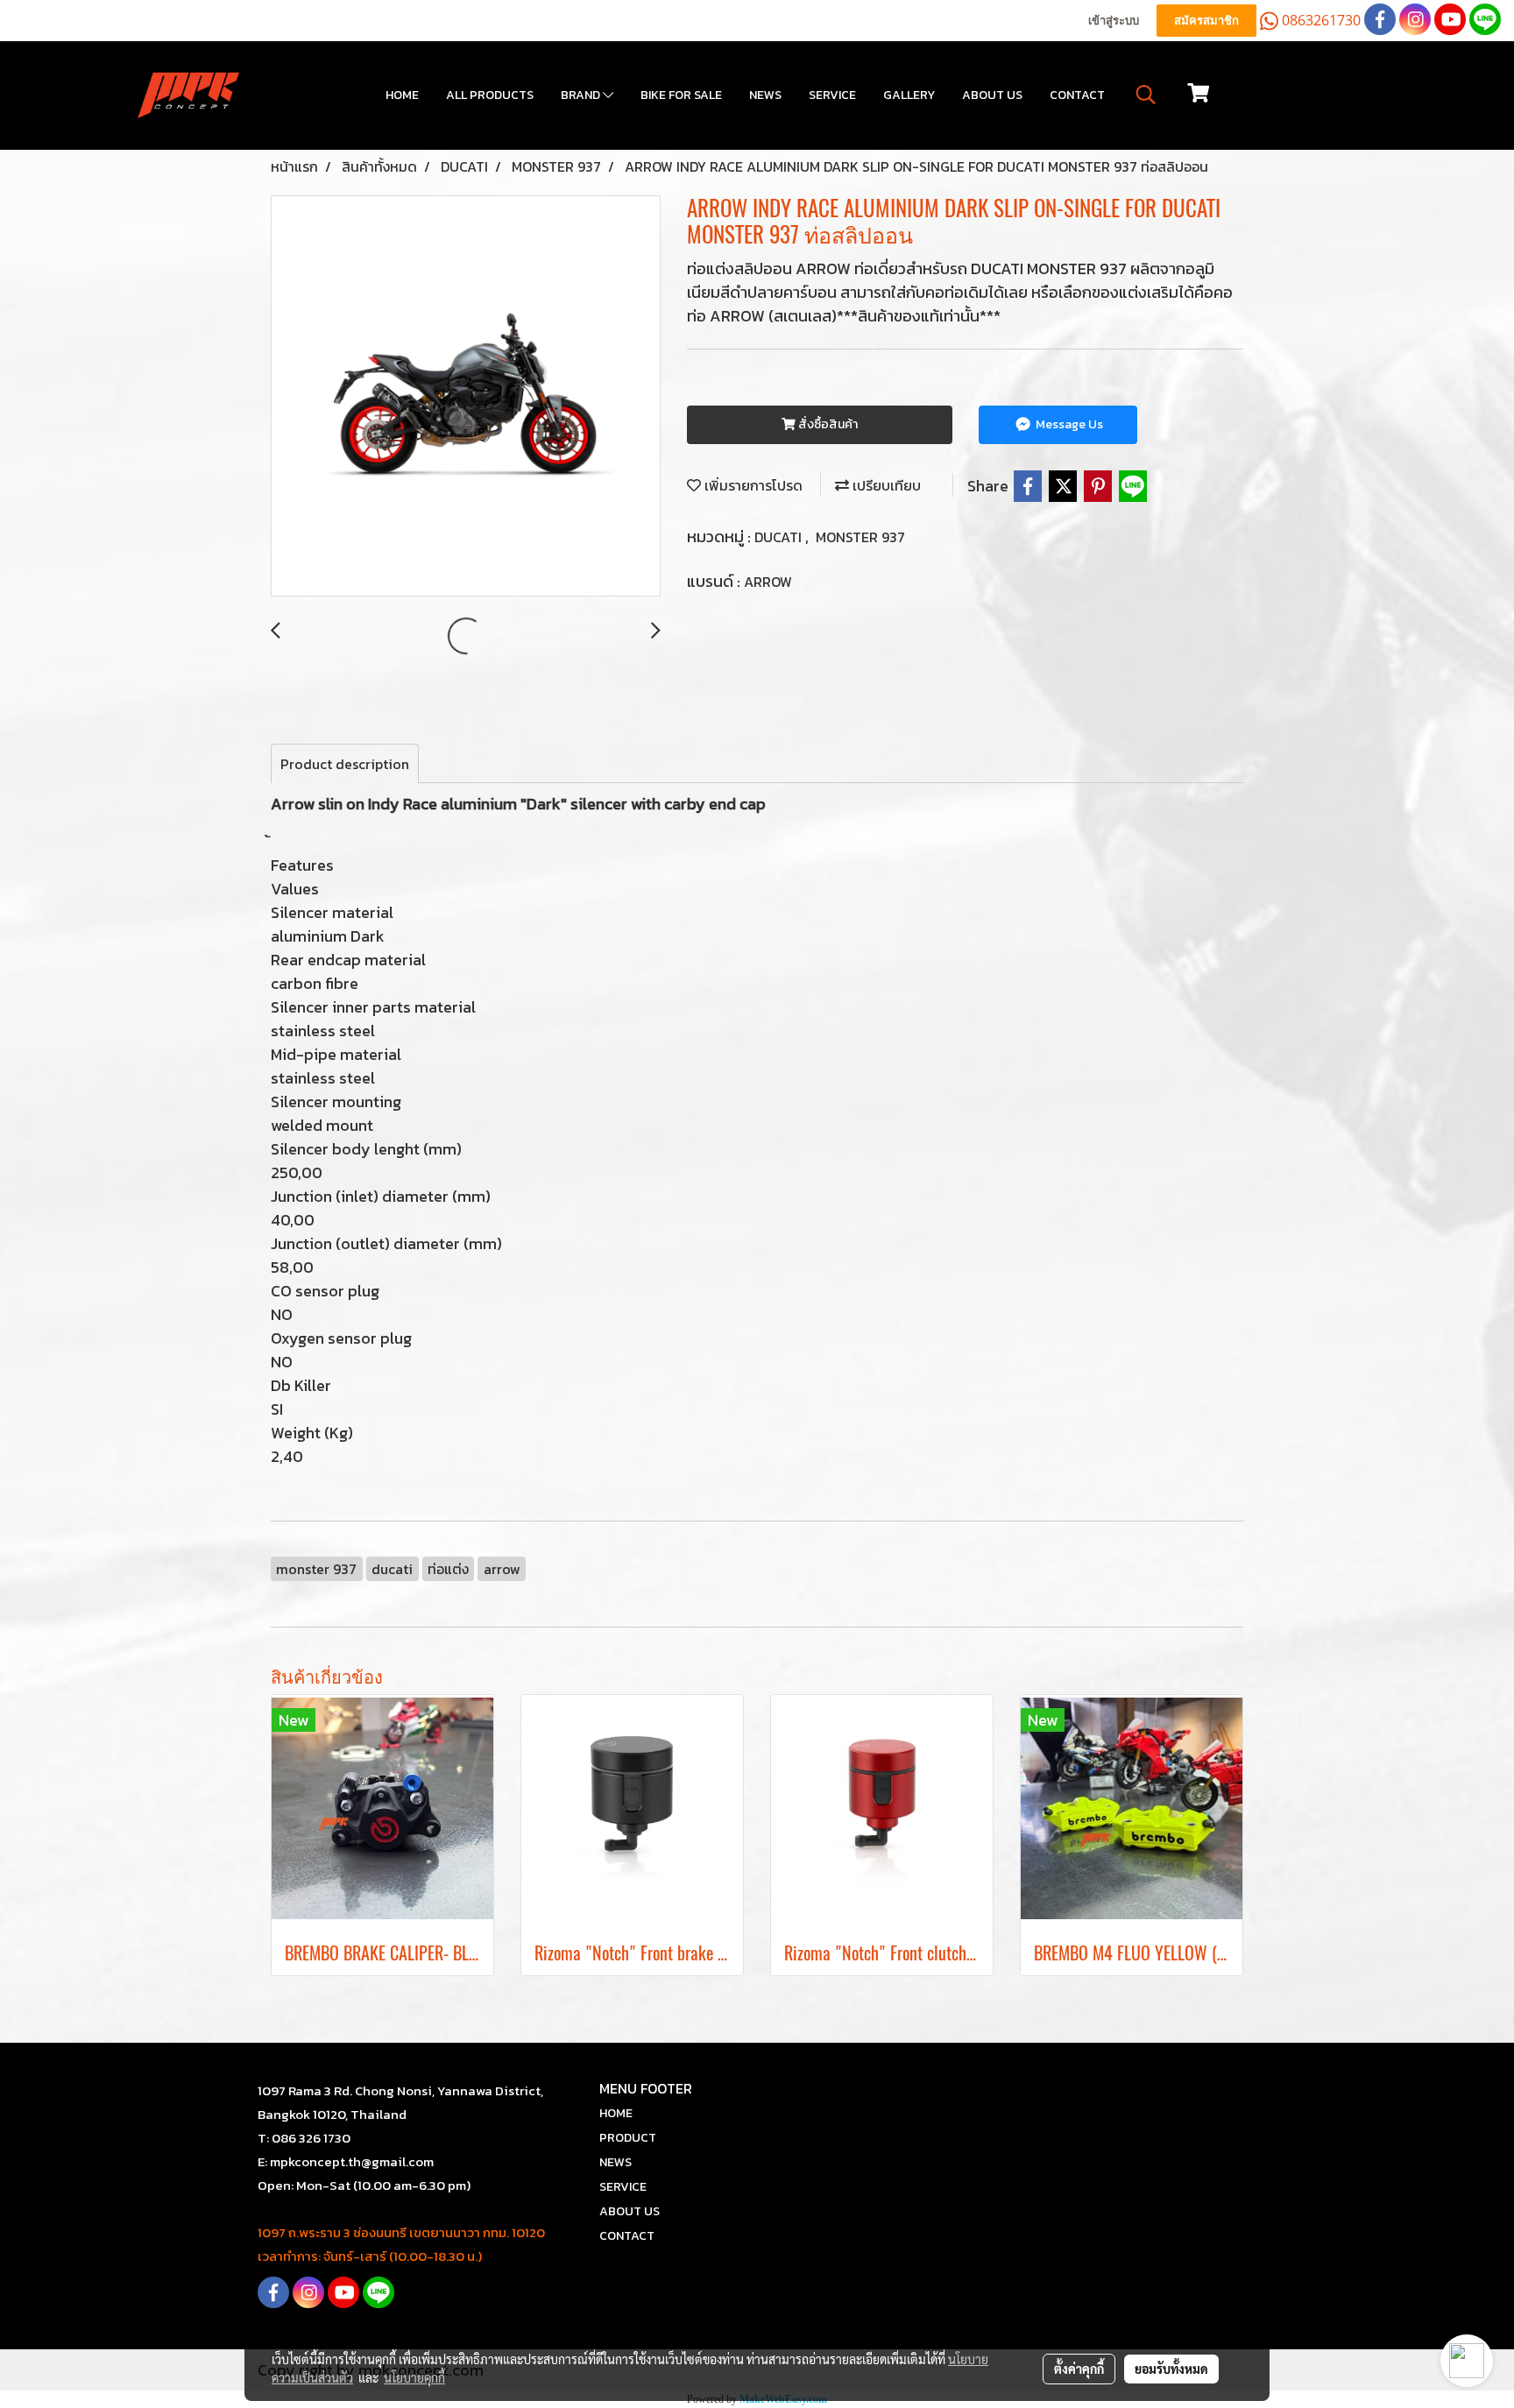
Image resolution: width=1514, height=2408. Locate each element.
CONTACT (1077, 95)
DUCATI (780, 537)
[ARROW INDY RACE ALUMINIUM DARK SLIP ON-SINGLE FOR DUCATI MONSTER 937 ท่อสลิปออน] (466, 397)
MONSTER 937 (860, 537)
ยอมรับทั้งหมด (1171, 2369)
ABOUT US (992, 95)
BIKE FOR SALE (681, 95)
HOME (402, 95)
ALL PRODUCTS (490, 95)
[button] (1146, 95)
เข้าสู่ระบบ (1114, 21)
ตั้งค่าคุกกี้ (1079, 2369)
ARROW (768, 582)
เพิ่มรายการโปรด (752, 485)
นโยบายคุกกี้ (414, 2377)
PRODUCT (628, 2138)
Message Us (1068, 424)
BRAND (582, 95)
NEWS (765, 95)
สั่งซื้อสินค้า (827, 424)
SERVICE (832, 95)
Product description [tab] (345, 764)
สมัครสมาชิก (1206, 21)
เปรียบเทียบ (885, 485)
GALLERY (909, 95)
